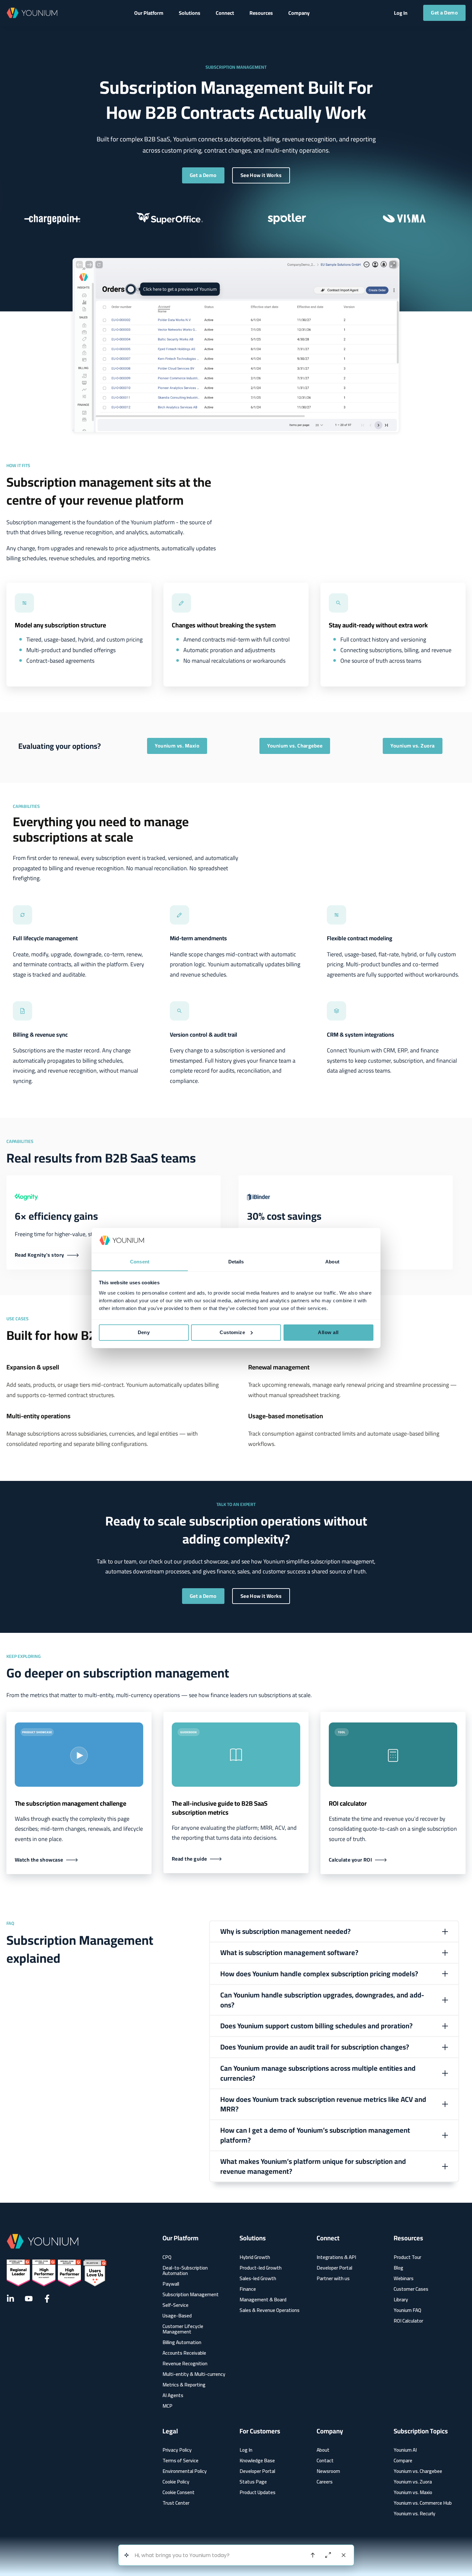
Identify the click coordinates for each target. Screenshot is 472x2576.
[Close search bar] (344, 2555)
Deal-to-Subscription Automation (185, 2271)
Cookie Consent (179, 2492)
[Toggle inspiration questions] (127, 2555)
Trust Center (176, 2503)
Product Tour (407, 2257)
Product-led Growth (261, 2268)
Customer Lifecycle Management (183, 2329)
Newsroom (328, 2471)
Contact (325, 2461)
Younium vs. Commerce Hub (423, 2503)
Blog (398, 2268)
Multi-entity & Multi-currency (194, 2374)
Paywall (171, 2284)
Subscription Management (191, 2294)
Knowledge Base (257, 2461)
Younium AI (405, 2450)
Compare (403, 2461)
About (323, 2450)
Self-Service (175, 2305)
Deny (144, 1332)
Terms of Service (180, 2461)
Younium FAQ (407, 2310)
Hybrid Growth (255, 2257)
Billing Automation (182, 2342)
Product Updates (258, 2492)
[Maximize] (328, 2555)
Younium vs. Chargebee (418, 2471)
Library (401, 2300)
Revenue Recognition (185, 2364)
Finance (248, 2289)
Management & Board (263, 2300)
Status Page (253, 2482)
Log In (246, 2450)
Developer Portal (334, 2268)
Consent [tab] (140, 1261)
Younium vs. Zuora (413, 2482)
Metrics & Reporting (184, 2385)
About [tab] (332, 1261)
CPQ (167, 2257)
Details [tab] (236, 1261)
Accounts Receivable (184, 2353)
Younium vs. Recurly (415, 2514)
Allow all (328, 1332)
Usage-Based (177, 2316)
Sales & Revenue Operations (270, 2310)
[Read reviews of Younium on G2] (57, 2273)
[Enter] (313, 2555)
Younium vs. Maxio (413, 2492)
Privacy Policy (177, 2450)
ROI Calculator (408, 2321)
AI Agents (173, 2395)
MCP (167, 2406)
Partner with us (333, 2278)
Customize (232, 1332)
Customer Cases (411, 2289)
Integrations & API (336, 2257)
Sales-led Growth (258, 2278)
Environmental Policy (185, 2471)
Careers (325, 2482)
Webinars (404, 2278)
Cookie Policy (176, 2482)
